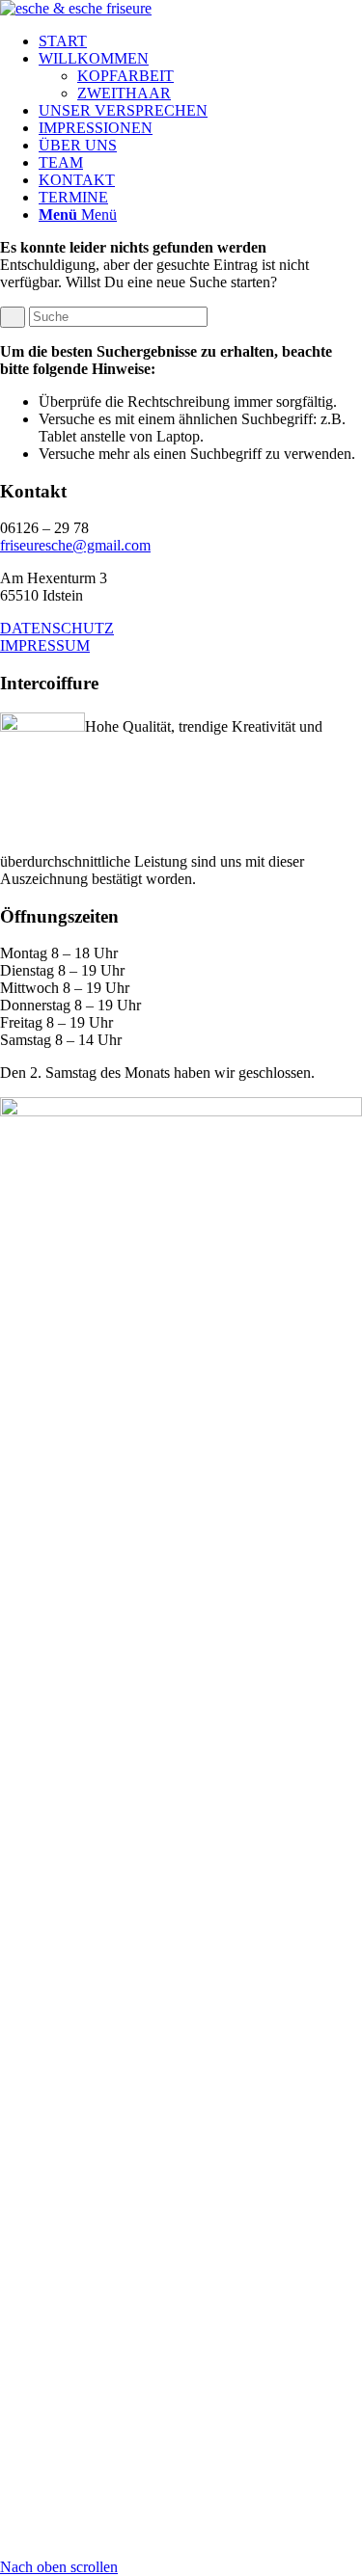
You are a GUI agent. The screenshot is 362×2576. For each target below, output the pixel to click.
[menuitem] (200, 41)
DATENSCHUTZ (57, 628)
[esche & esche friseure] (76, 8)
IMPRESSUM (45, 645)
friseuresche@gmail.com (75, 545)
